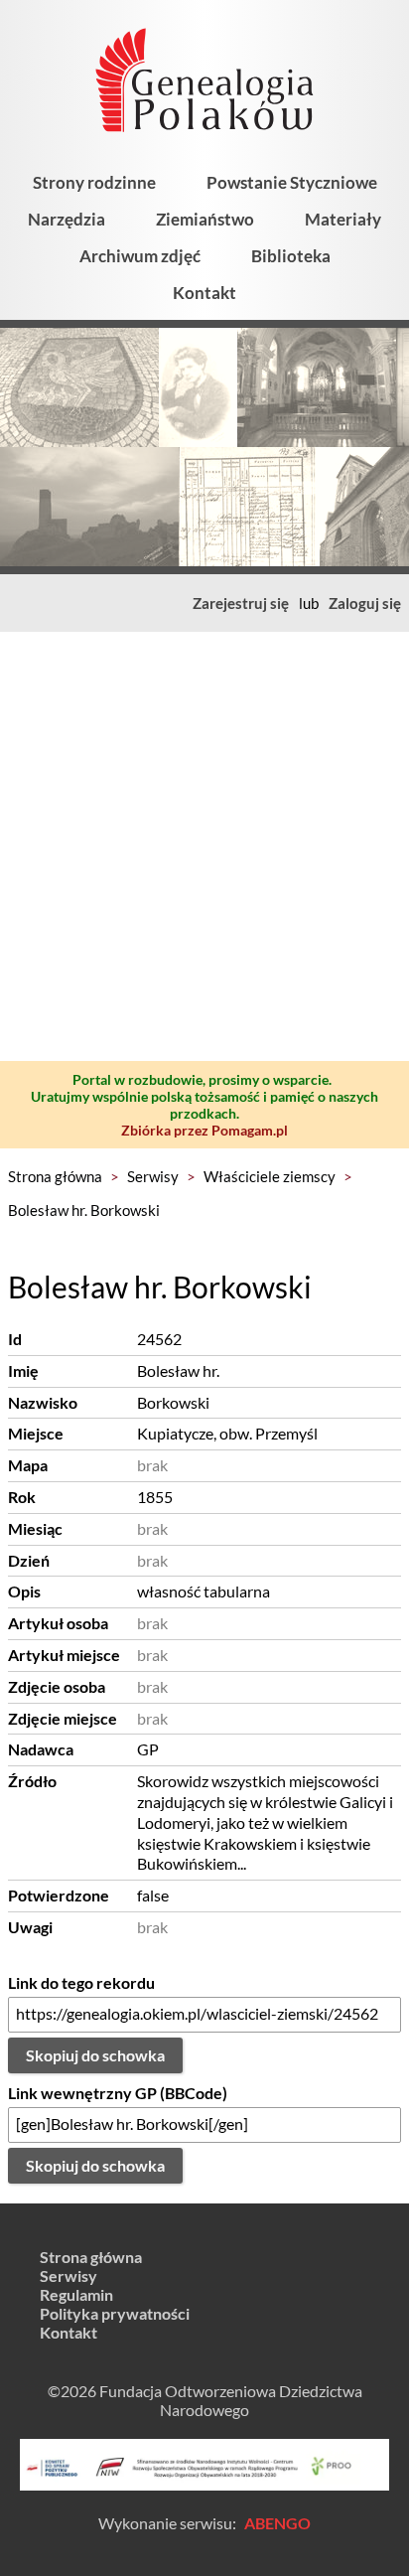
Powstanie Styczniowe (292, 182)
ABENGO (277, 2523)
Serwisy (153, 1176)
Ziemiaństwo (205, 219)
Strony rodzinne (94, 182)
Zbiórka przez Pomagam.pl (204, 1130)
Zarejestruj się (241, 603)
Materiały (343, 219)
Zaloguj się (365, 603)
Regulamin (76, 2294)
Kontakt (204, 293)
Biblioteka (291, 256)
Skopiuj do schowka (95, 2055)
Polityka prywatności (115, 2313)
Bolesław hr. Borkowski (84, 1210)
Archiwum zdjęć (140, 256)
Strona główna (55, 1176)
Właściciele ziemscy (270, 1176)
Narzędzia (67, 219)
